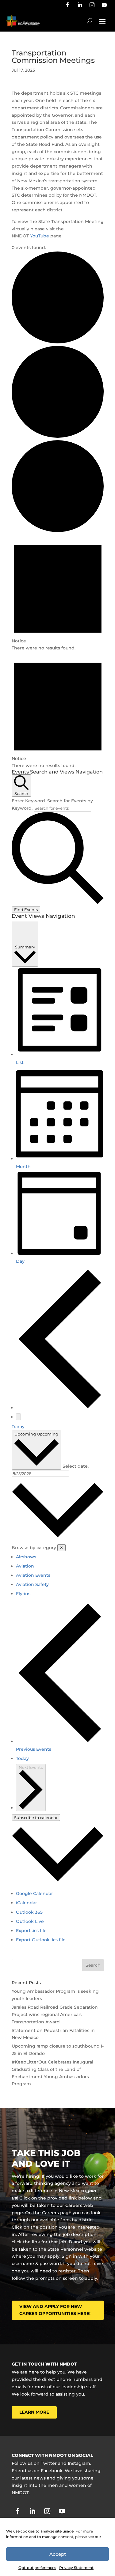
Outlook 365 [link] (29, 1912)
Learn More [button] (34, 2412)
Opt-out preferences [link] (37, 2568)
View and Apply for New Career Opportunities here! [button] (55, 2310)
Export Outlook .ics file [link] (41, 1940)
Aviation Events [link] (33, 1575)
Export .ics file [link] (31, 1931)
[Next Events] (18, 1417)
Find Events (26, 910)
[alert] (58, 593)
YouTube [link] (40, 236)
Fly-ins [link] (23, 1594)
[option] (60, 1557)
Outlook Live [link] (30, 1921)
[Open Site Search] (90, 21)
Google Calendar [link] (34, 1893)
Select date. (76, 1466)
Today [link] (18, 1427)
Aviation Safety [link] (32, 1584)
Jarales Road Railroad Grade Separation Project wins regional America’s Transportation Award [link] (55, 2014)
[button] (102, 21)
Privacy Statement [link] (76, 2568)
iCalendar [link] (27, 1903)
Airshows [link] (26, 1557)
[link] (67, 5)
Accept (58, 2554)
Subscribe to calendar (36, 1818)
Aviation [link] (25, 1566)
